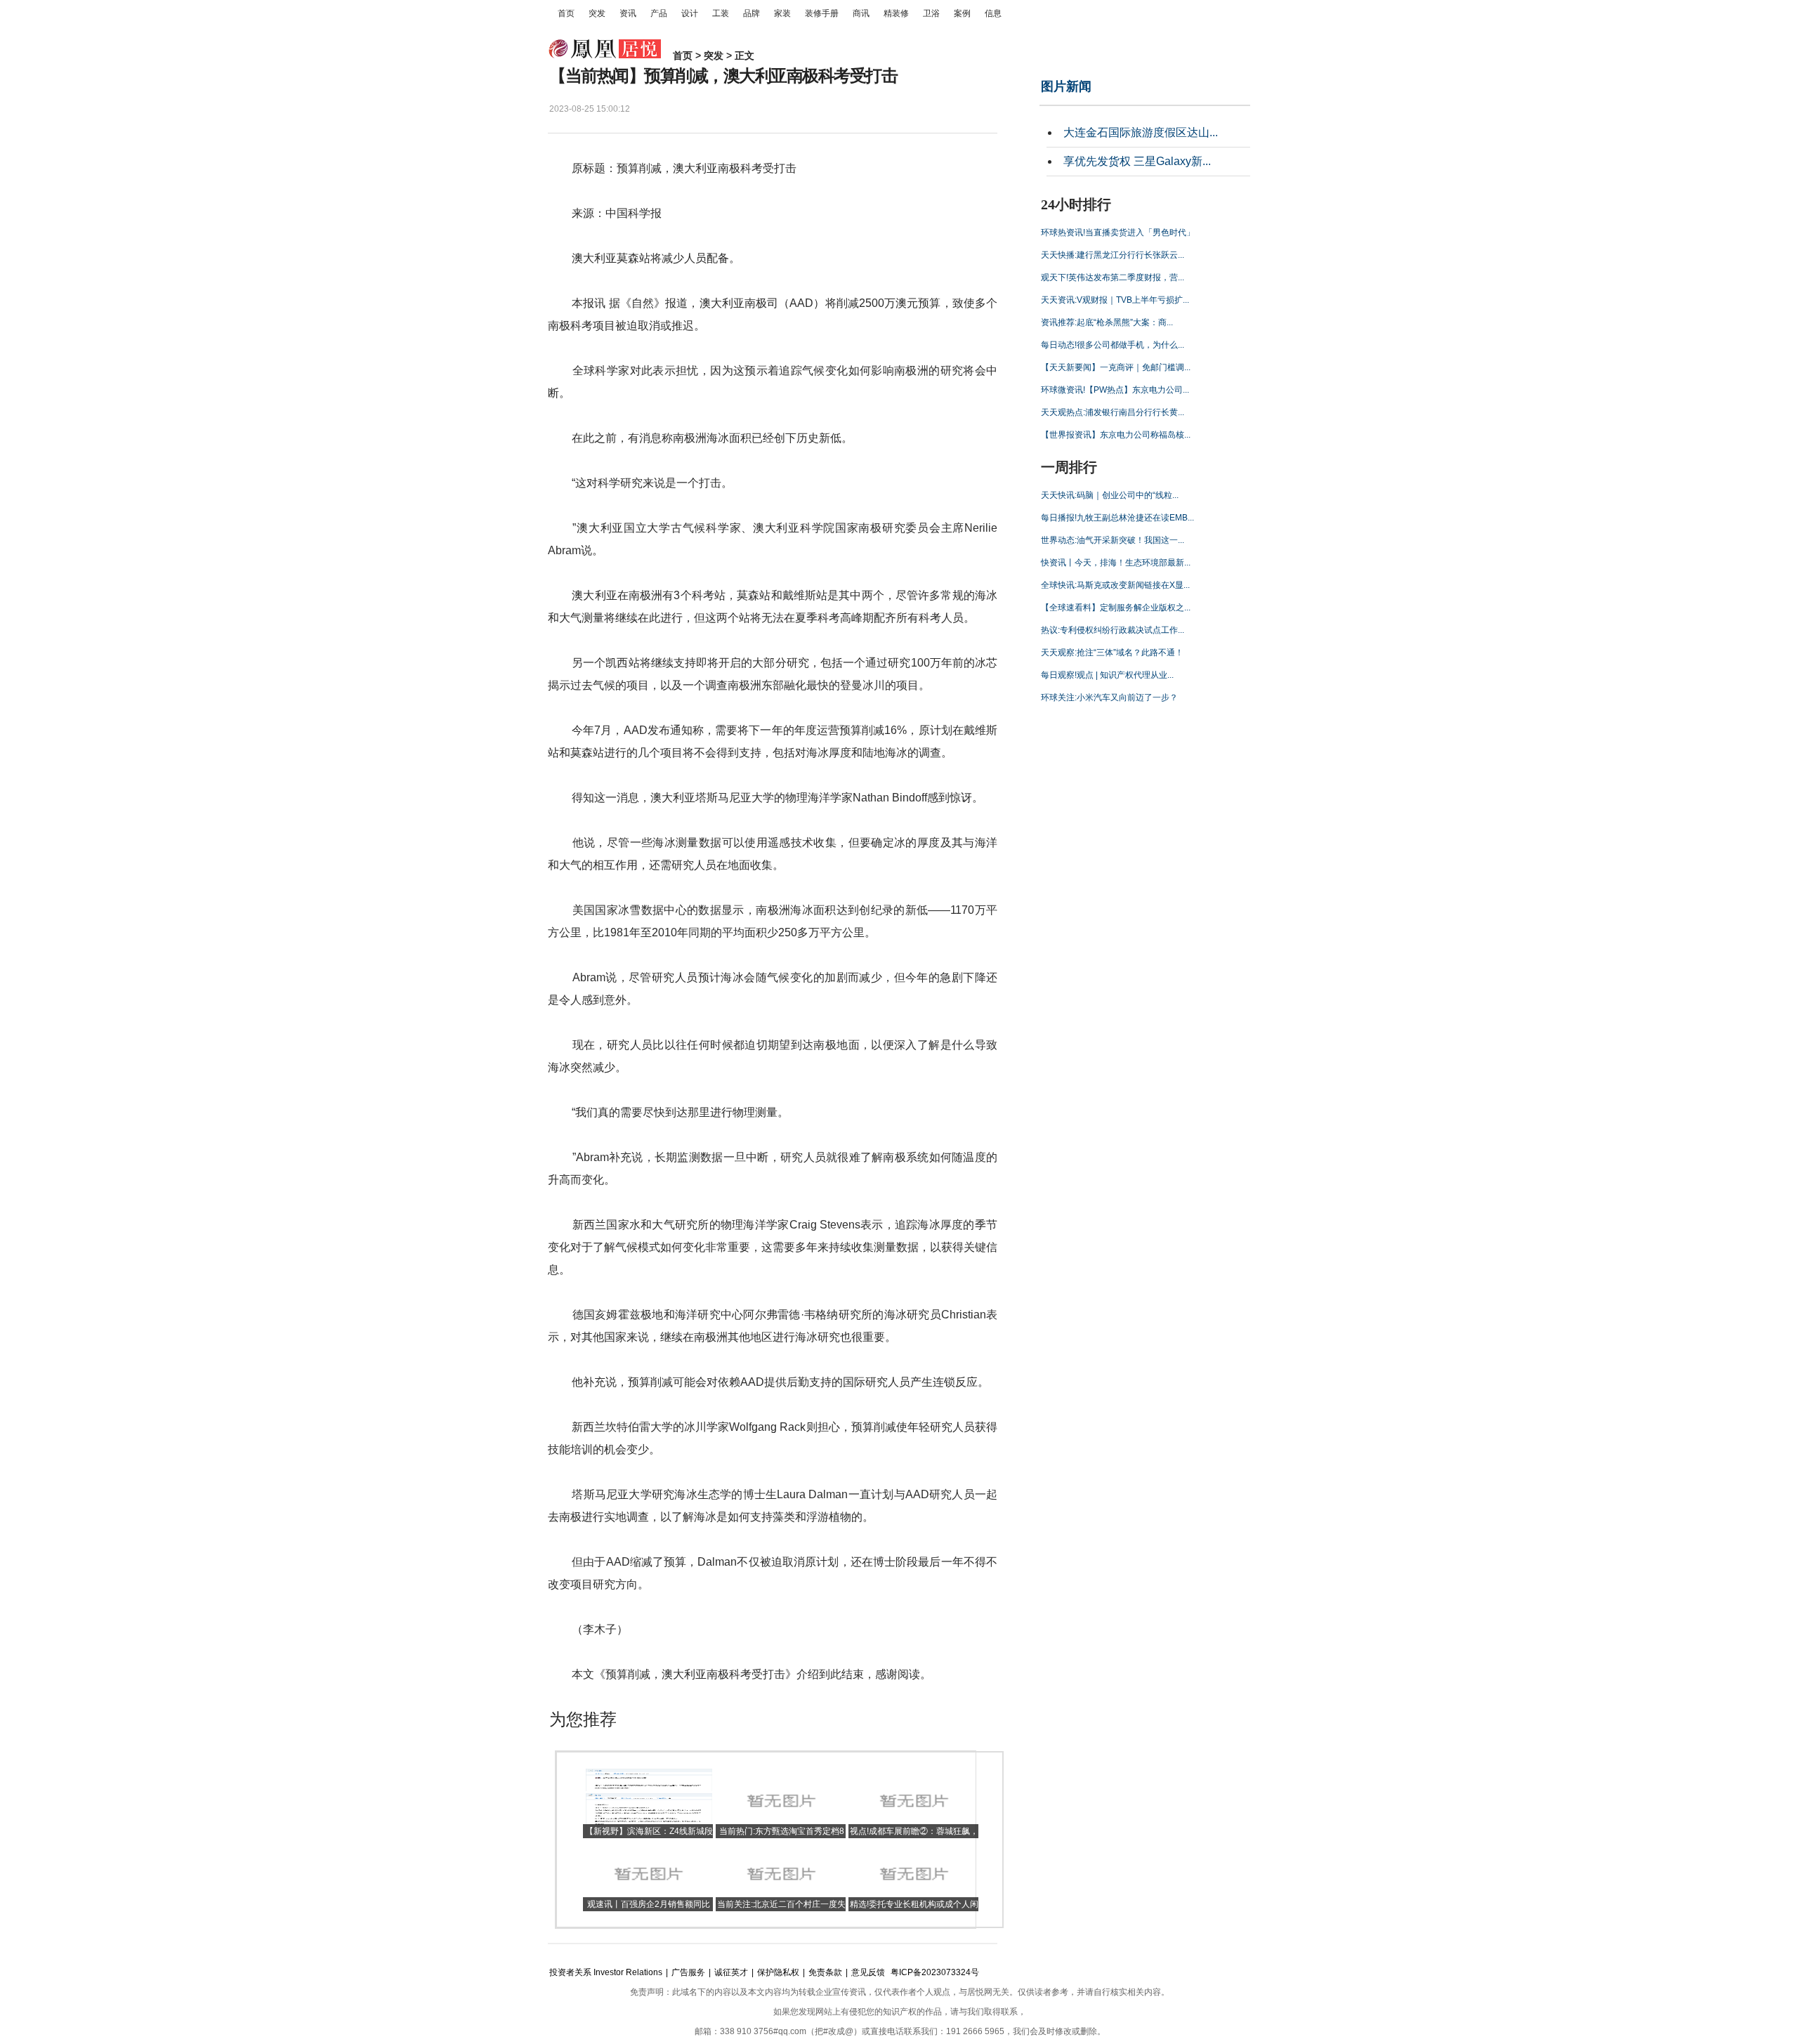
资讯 (628, 13)
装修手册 (822, 13)
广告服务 (688, 1972)
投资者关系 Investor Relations (606, 1972)
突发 (597, 13)
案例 (962, 13)
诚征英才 (731, 1972)
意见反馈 (868, 1972)
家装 (782, 13)
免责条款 (825, 1972)
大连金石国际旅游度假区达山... (1141, 132)
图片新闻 (1066, 86)
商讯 (861, 13)
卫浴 (931, 13)
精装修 (896, 13)
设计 (690, 13)
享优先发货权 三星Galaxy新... (1137, 161)
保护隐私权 (778, 1972)
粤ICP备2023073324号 (935, 1972)
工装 (721, 13)
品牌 (752, 13)
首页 (566, 13)
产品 (659, 13)
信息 (993, 13)
